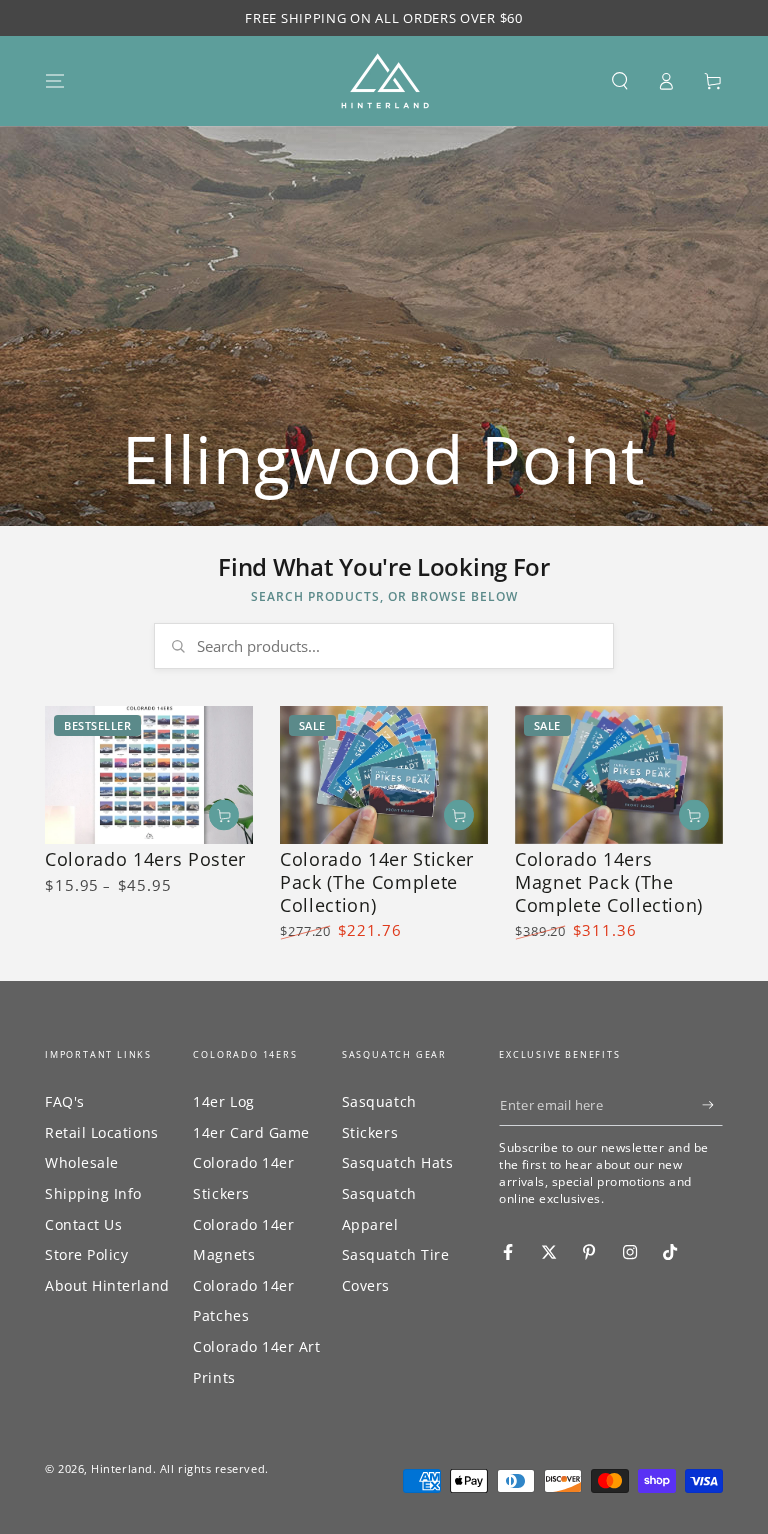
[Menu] (55, 81)
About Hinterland (107, 1285)
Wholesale (82, 1162)
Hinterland (121, 1468)
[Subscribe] (712, 1105)
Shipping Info (93, 1193)
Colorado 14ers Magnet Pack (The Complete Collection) (609, 882)
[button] (619, 81)
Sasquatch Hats (398, 1162)
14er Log (223, 1101)
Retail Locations (102, 1132)
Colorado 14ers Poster (145, 859)
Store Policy (86, 1254)
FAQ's (65, 1101)
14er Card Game (251, 1132)
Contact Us (83, 1224)
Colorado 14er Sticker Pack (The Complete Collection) (377, 882)
